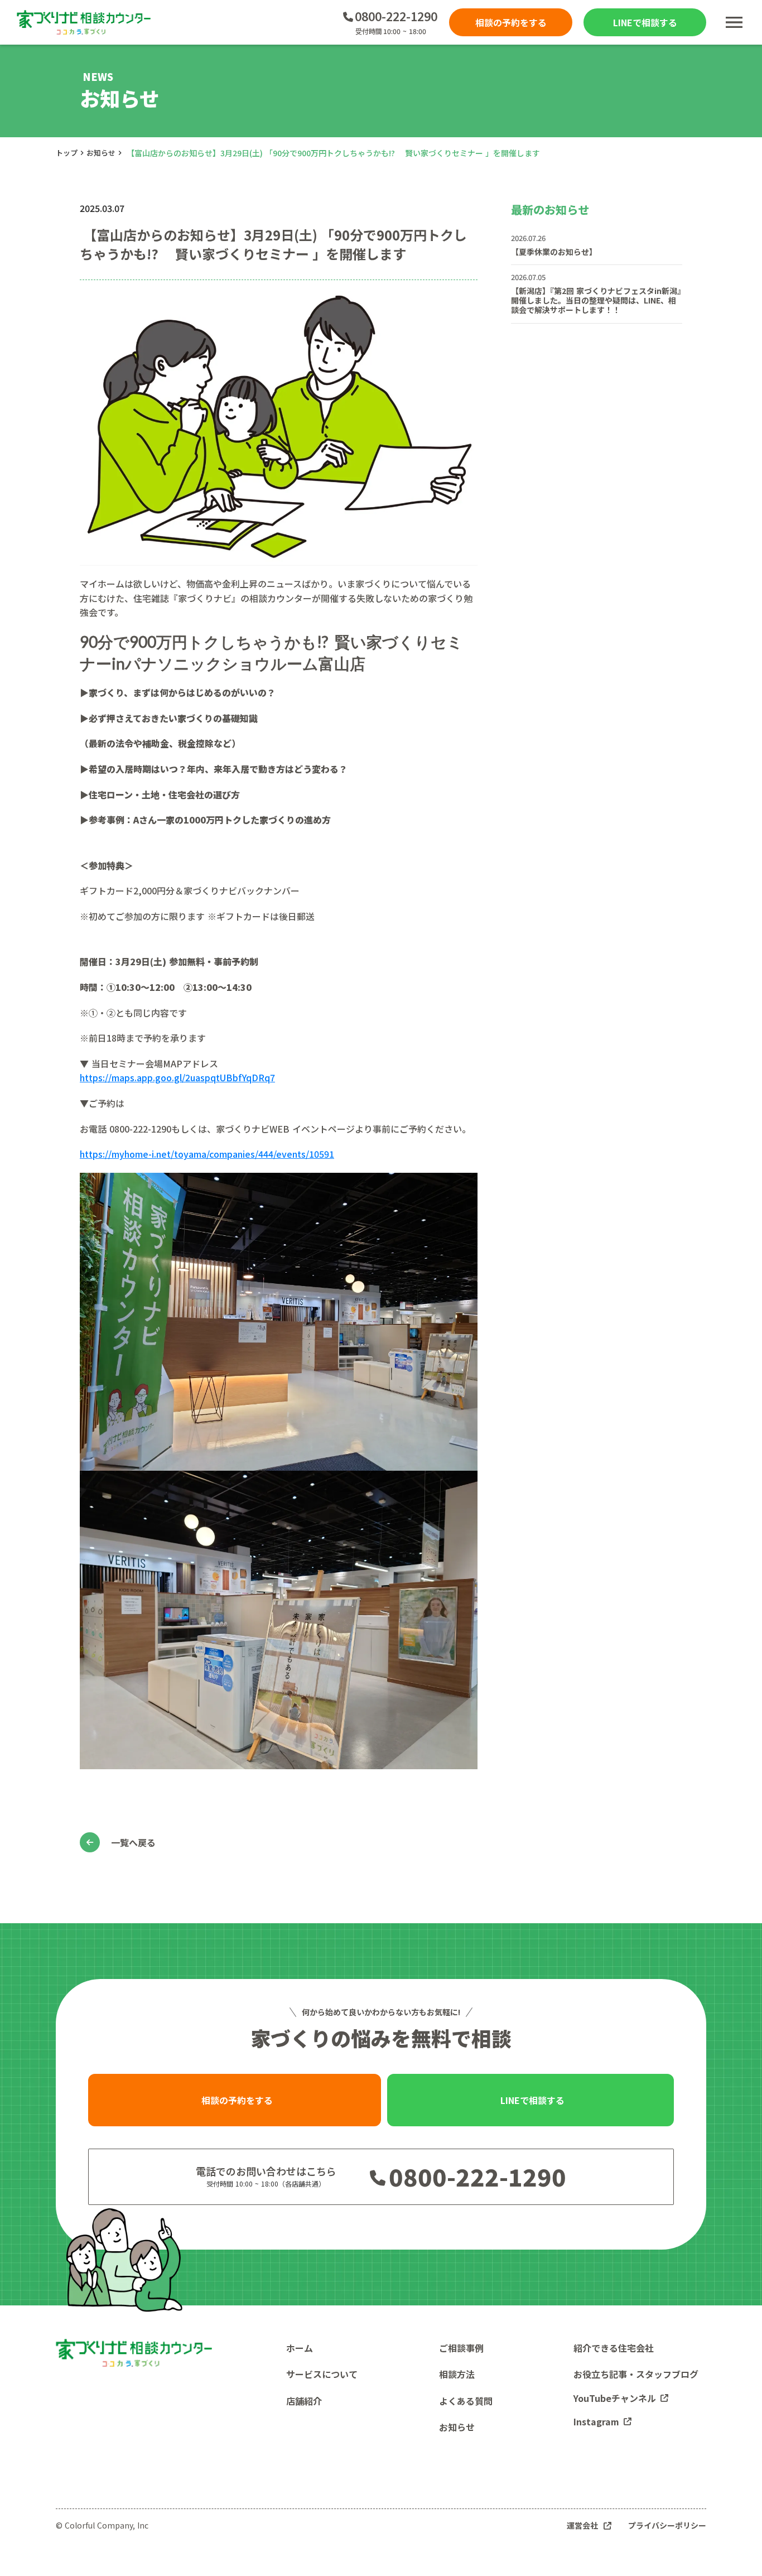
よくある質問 (466, 2401)
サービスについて (322, 2374)
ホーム (300, 2348)
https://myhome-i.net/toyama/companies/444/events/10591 (207, 1154)
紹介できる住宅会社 (614, 2348)
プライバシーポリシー (667, 2526)
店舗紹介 (304, 2401)
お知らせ (101, 153)
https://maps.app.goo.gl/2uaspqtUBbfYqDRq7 (177, 1077)
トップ (67, 153)
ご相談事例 (461, 2348)
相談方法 (457, 2374)
